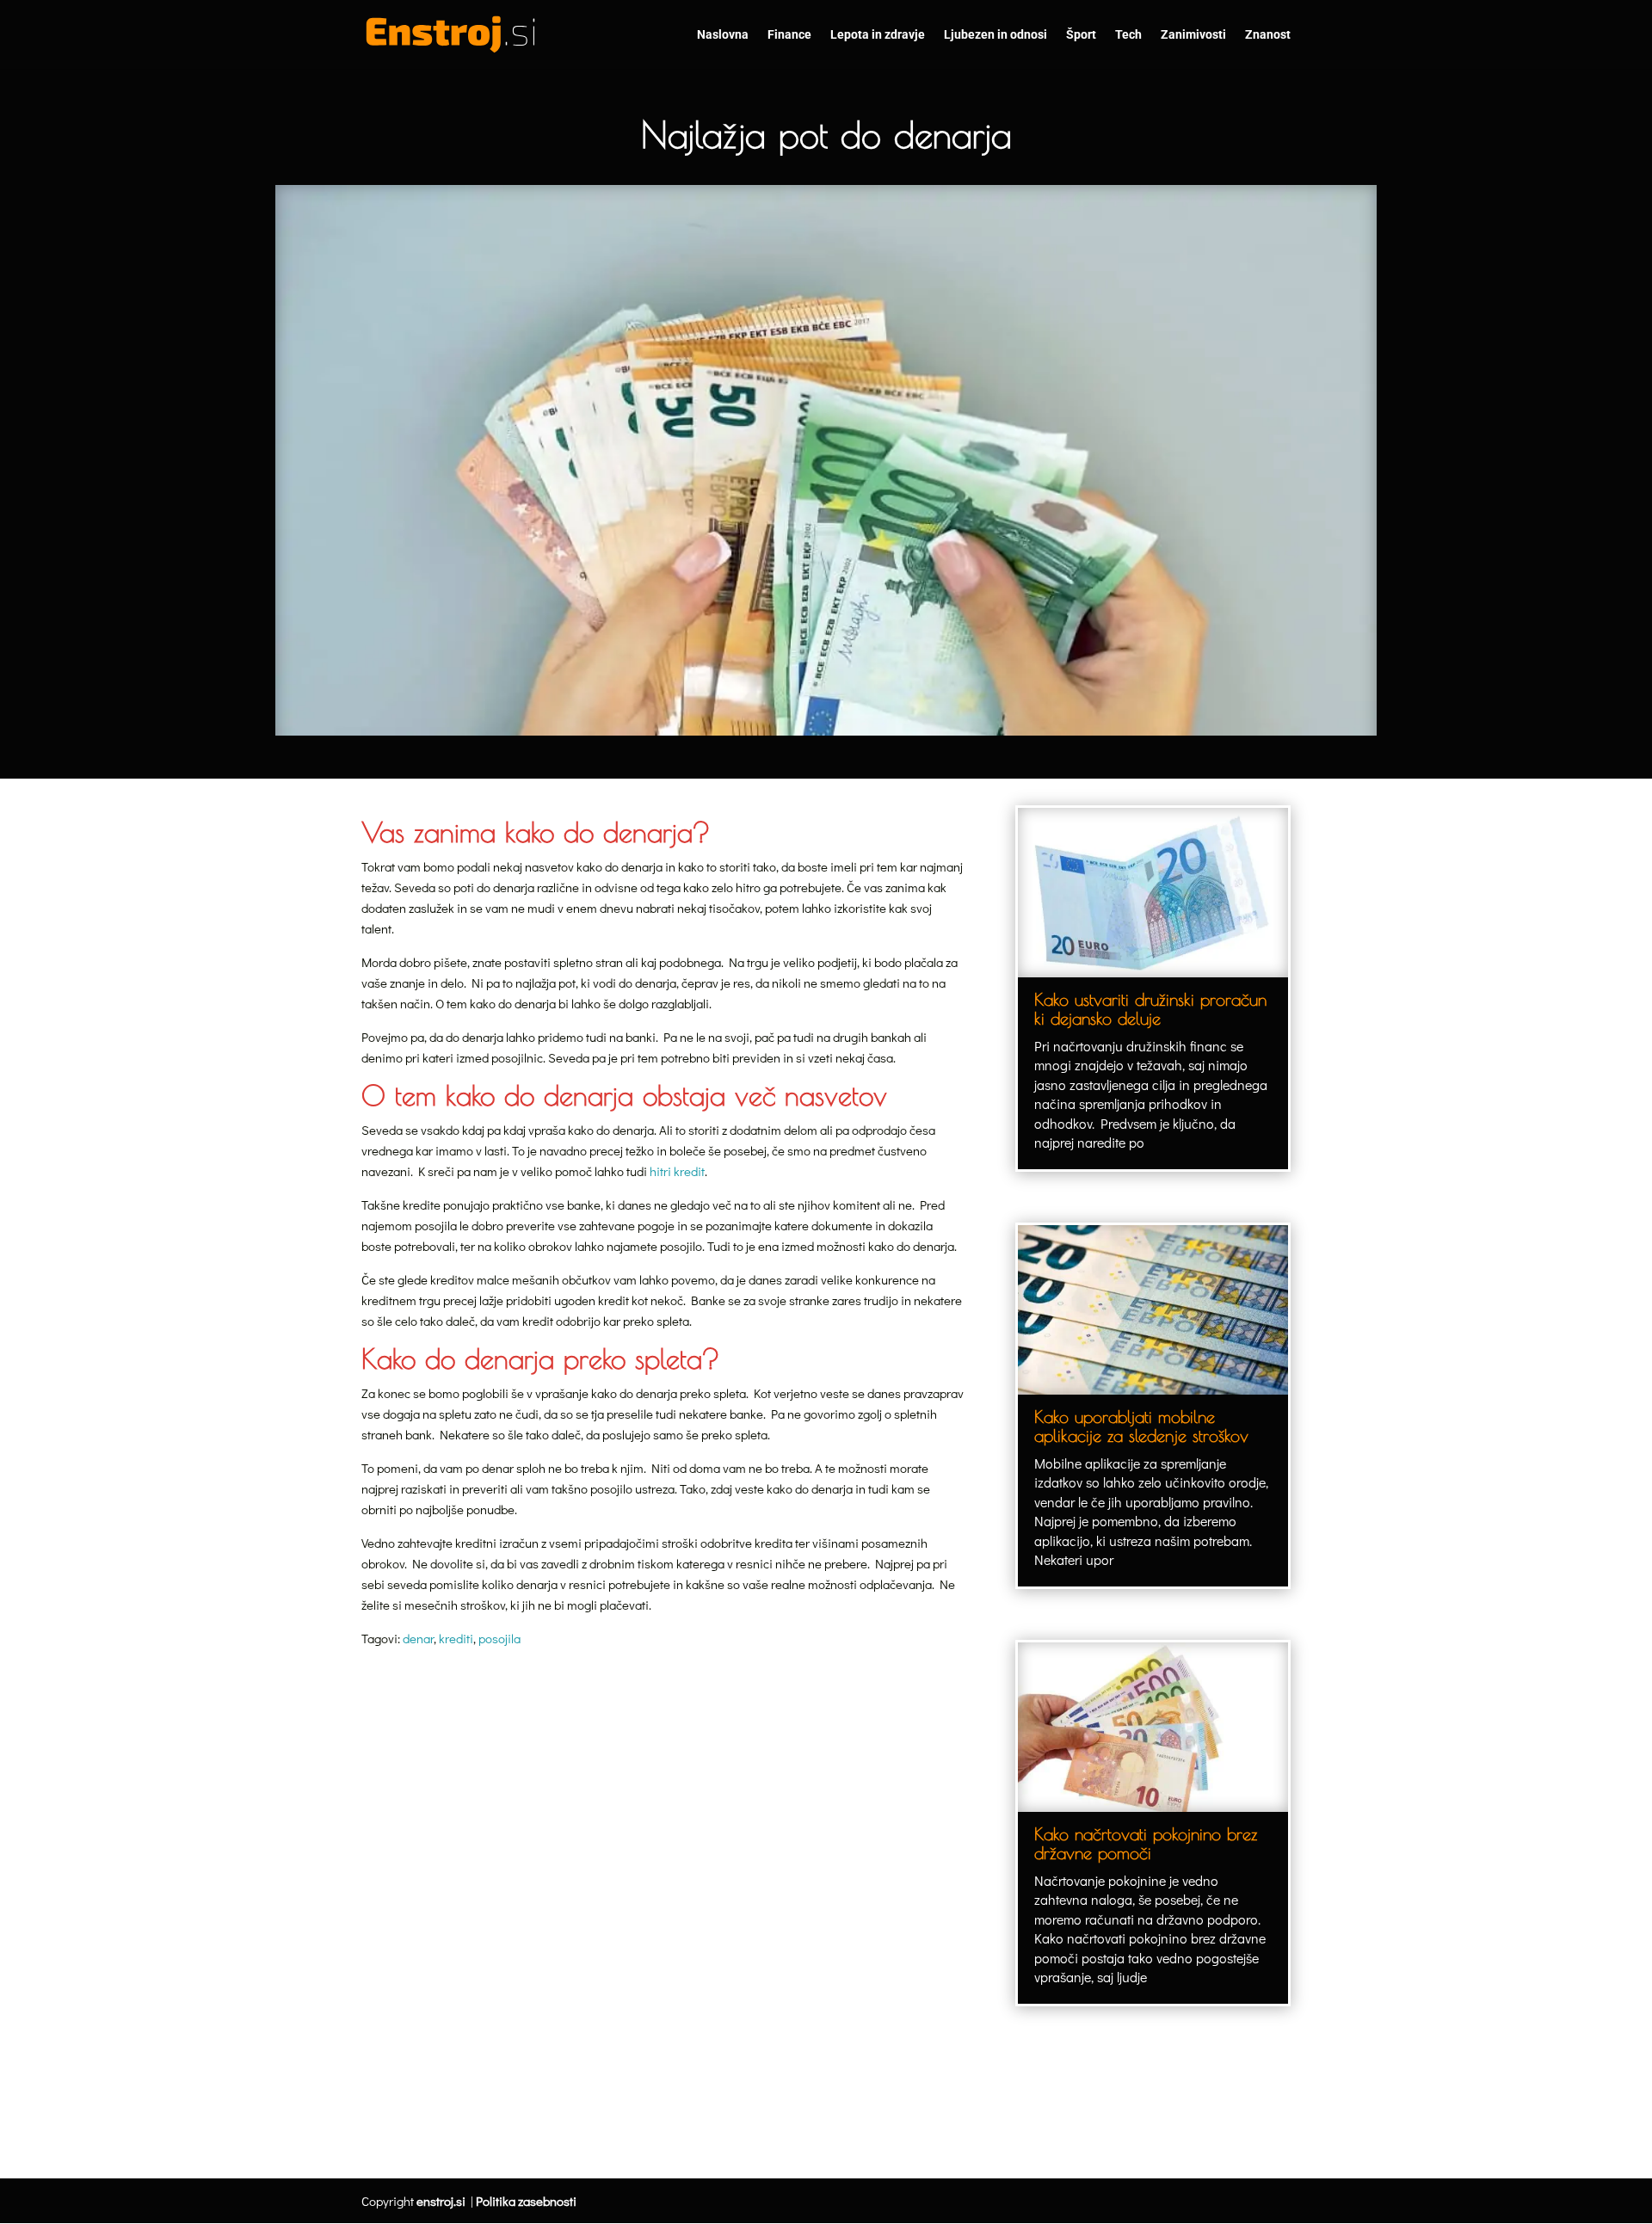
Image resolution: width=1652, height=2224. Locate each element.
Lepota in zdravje (878, 35)
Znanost (1268, 35)
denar (418, 1638)
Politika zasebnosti (526, 2201)
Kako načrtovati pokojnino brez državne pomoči (1146, 1843)
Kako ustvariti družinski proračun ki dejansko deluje (1150, 1009)
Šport (1081, 35)
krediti (456, 1638)
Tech (1128, 35)
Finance (789, 35)
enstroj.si (441, 2201)
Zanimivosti (1193, 35)
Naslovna (723, 35)
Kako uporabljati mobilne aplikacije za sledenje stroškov (1141, 1426)
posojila (499, 1638)
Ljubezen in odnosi (996, 35)
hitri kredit (677, 1171)
